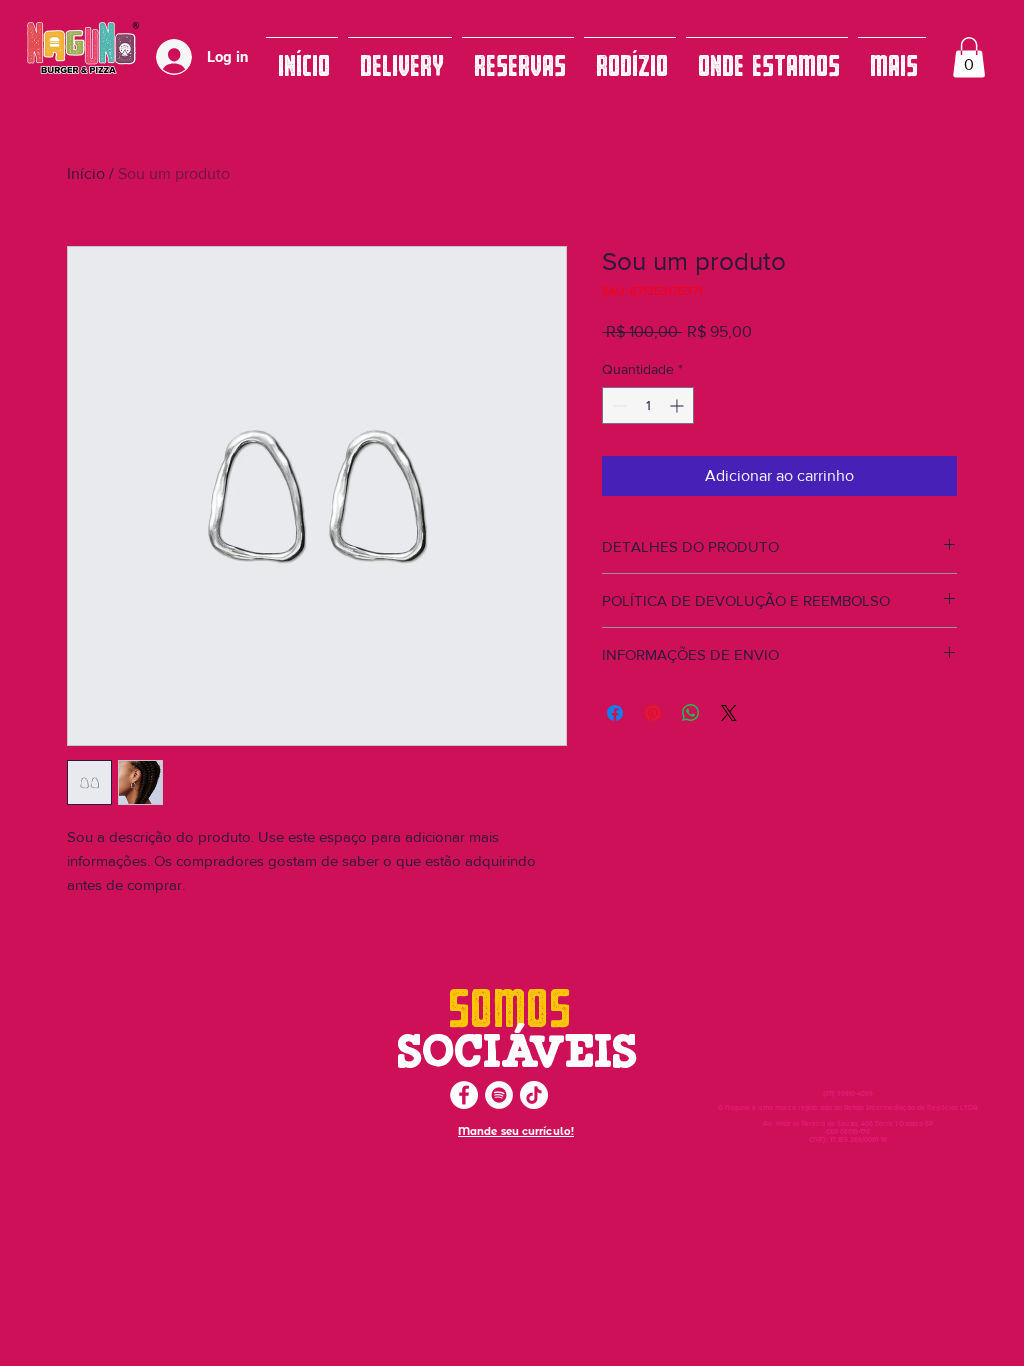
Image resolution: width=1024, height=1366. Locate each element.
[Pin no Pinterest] (653, 713)
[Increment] (678, 405)
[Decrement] (617, 405)
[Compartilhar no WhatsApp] (691, 713)
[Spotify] (499, 1095)
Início (86, 173)
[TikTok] (534, 1095)
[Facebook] (464, 1095)
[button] (969, 57)
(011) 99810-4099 (848, 1094)
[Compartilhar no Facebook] (615, 713)
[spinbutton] (648, 405)
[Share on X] (729, 713)
